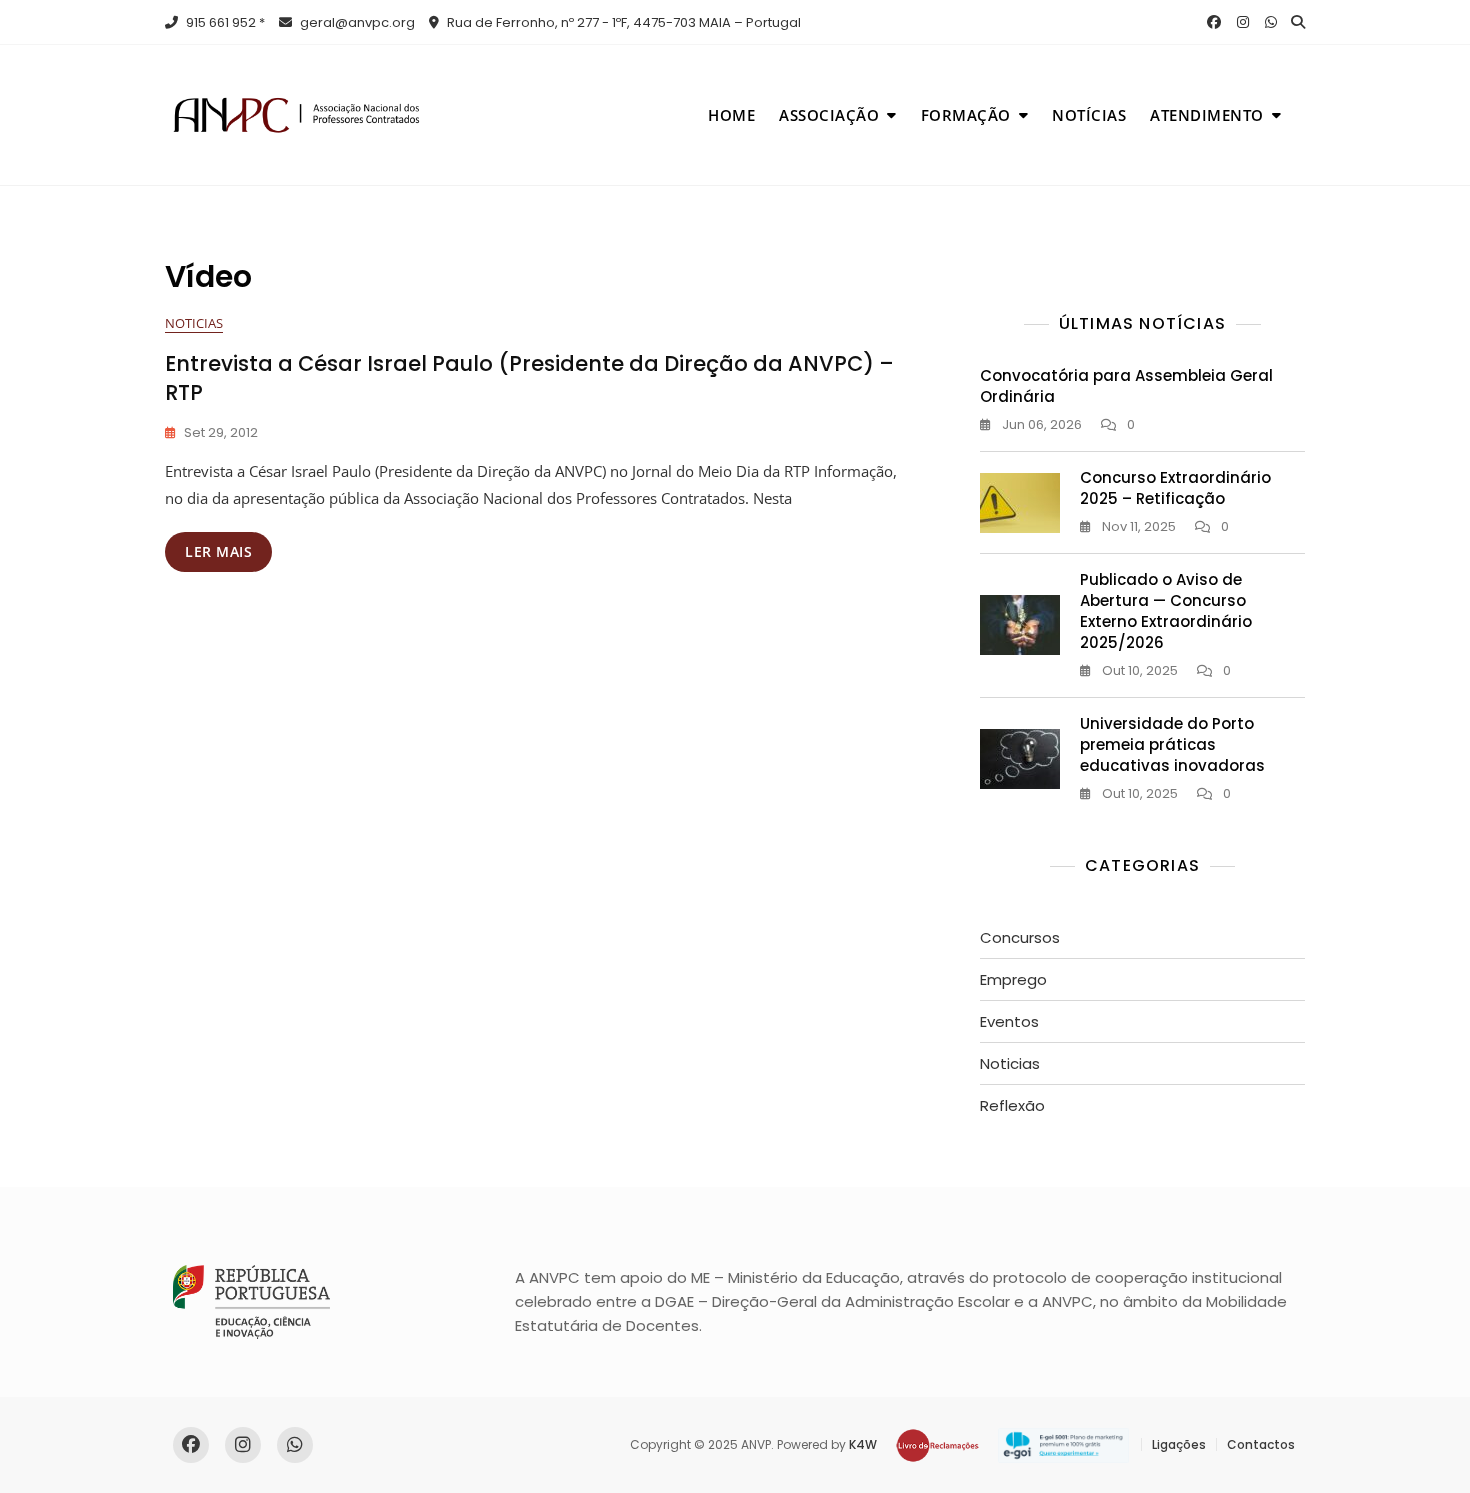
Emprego (1013, 979)
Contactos (1261, 1444)
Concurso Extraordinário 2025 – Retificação (1175, 488)
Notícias (1089, 115)
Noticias (194, 323)
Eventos (1009, 1021)
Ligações (1179, 1444)
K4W (863, 1444)
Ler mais (218, 551)
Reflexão (1012, 1105)
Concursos (1020, 937)
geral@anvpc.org (356, 22)
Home (731, 115)
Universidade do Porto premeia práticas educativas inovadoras (1172, 744)
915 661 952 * (224, 22)
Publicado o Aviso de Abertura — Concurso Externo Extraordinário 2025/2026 (1166, 611)
